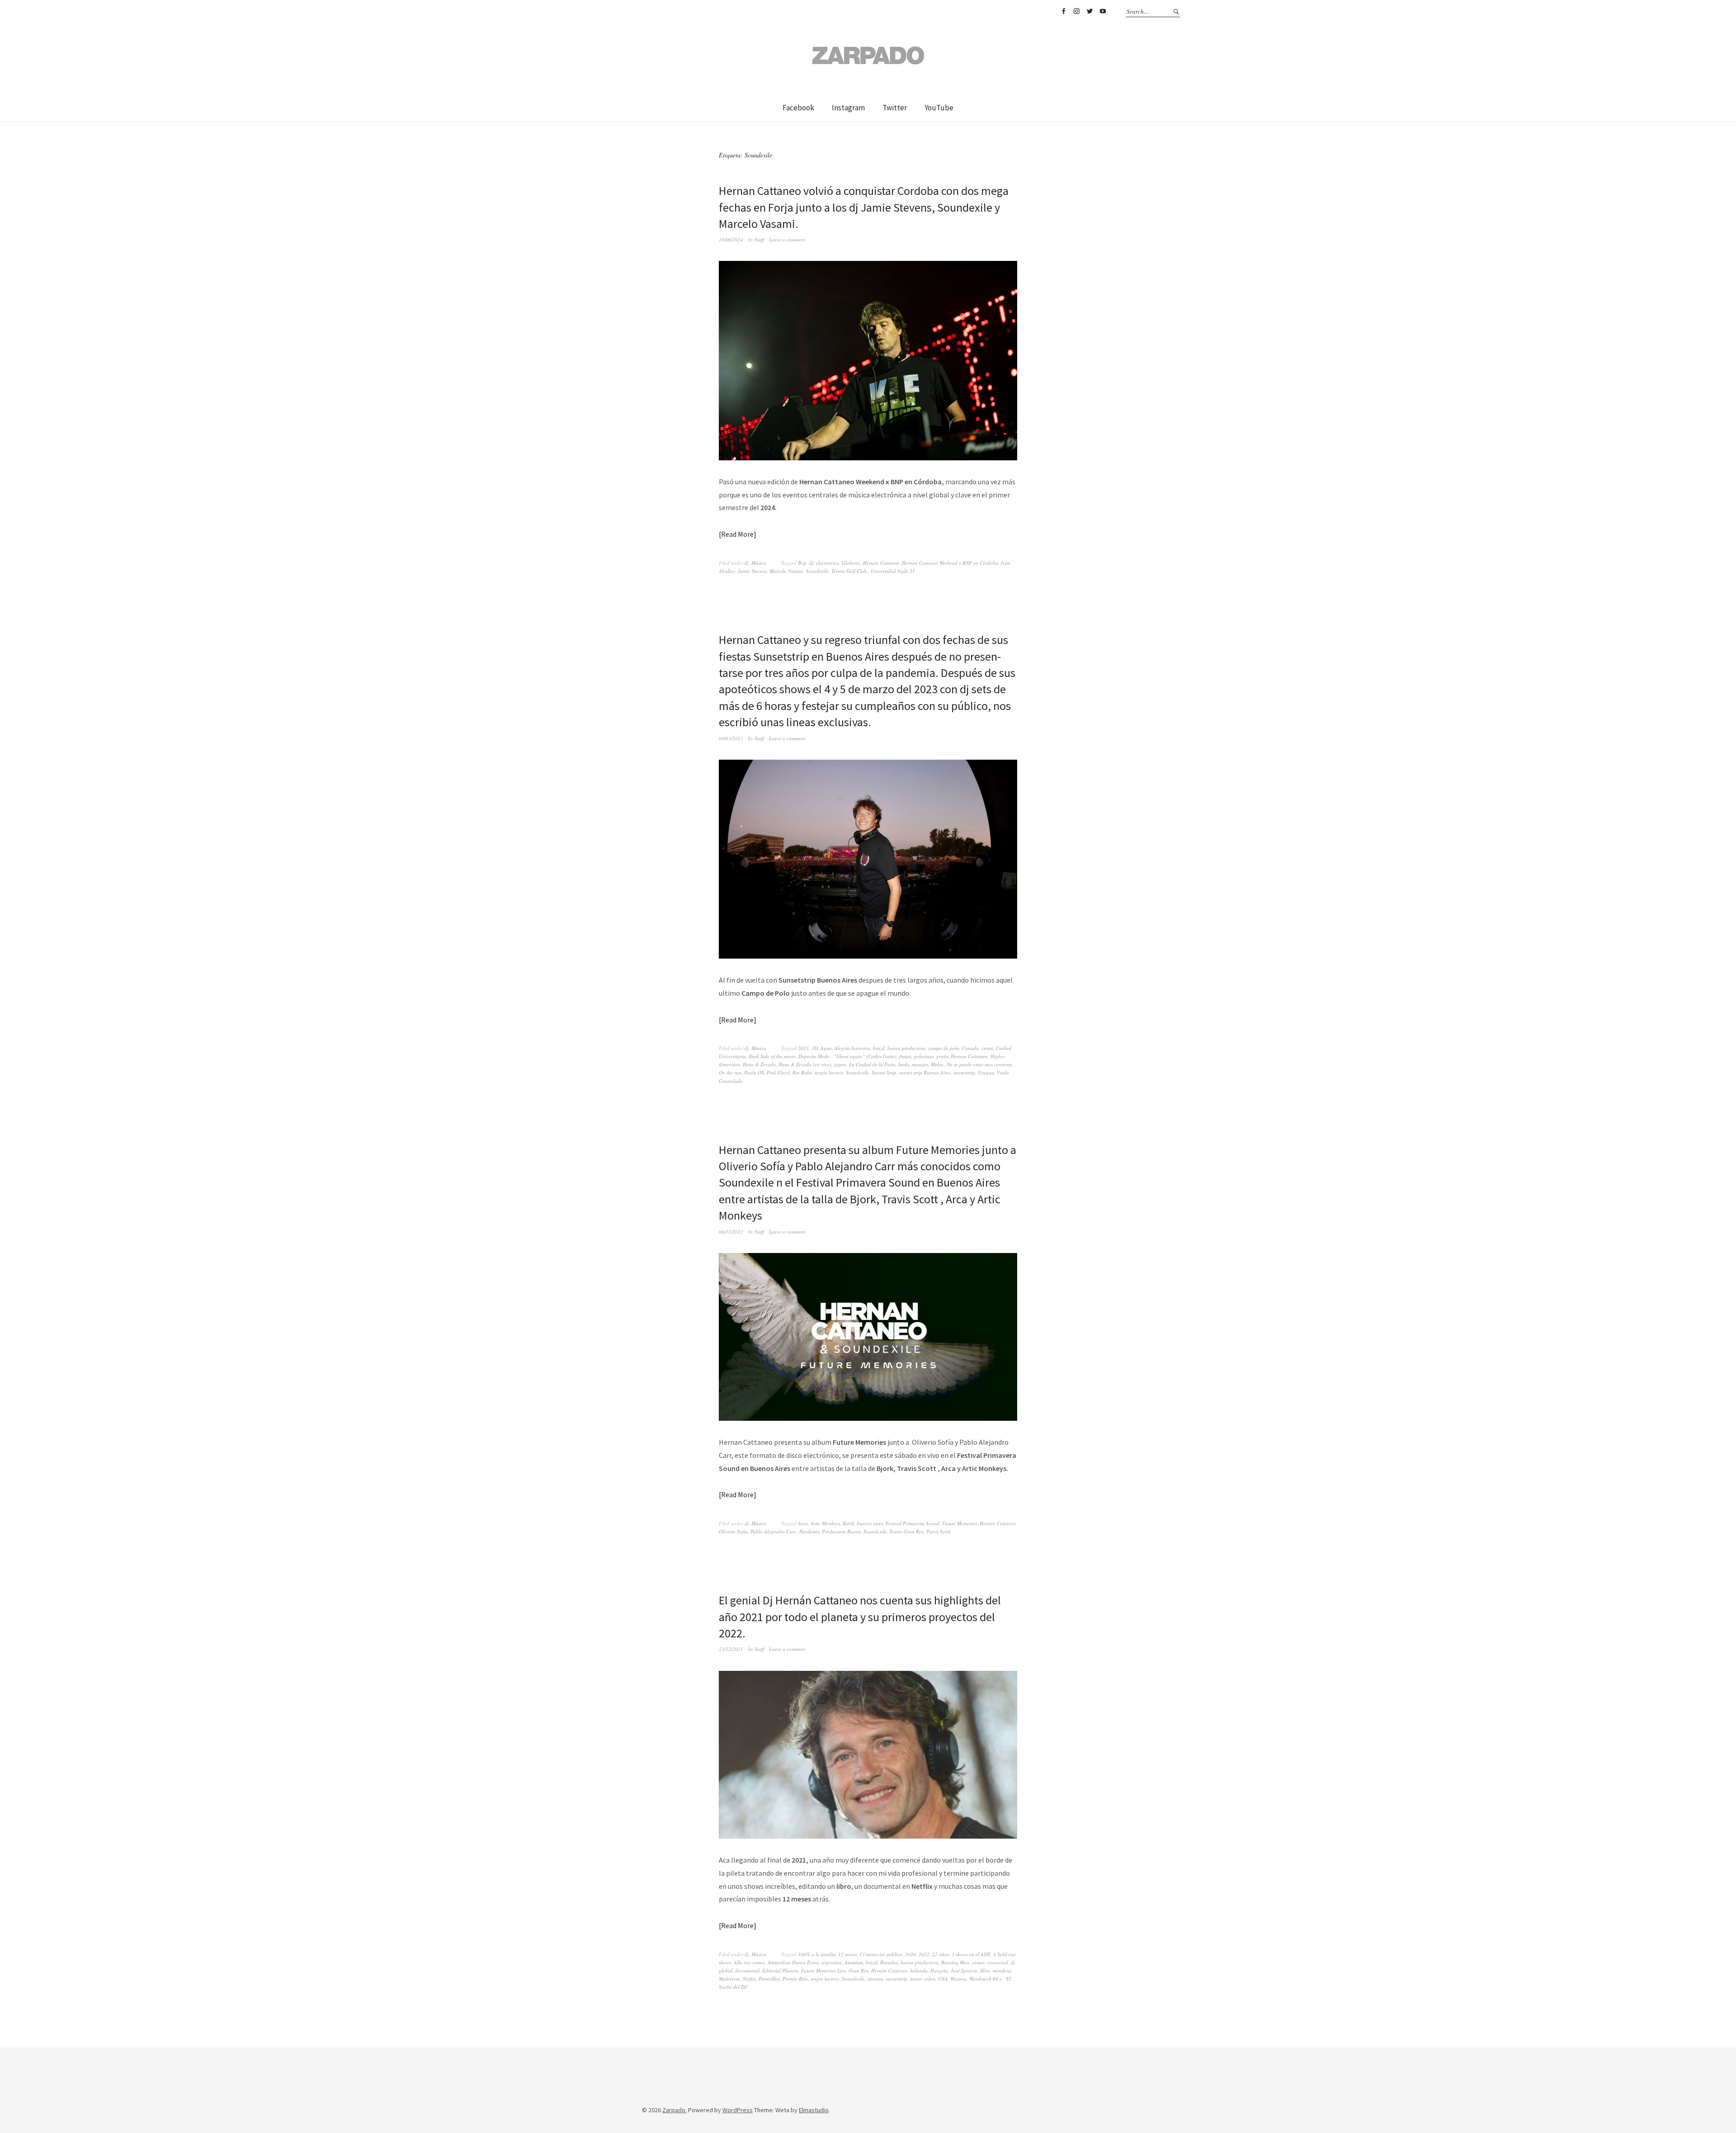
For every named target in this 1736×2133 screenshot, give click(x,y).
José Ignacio (964, 1970)
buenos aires (870, 1523)
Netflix (749, 1979)
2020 (910, 1954)
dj (747, 563)
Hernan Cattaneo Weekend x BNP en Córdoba (950, 563)
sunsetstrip (964, 1072)
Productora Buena (841, 1531)
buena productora (906, 1048)
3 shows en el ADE (971, 1954)
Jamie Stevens (752, 571)
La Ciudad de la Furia (872, 1064)
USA (943, 1979)
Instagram (1076, 11)
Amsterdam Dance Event (793, 1962)
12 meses (847, 1954)
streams (875, 1979)
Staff (759, 239)
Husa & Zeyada (759, 1064)
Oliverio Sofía (733, 1531)
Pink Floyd (778, 1072)
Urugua (986, 1072)
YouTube (1103, 11)
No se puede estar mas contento (979, 1064)
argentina (832, 1962)
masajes (920, 1064)
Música (759, 563)
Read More (737, 534)
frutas (905, 1056)
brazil (879, 1048)
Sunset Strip (884, 1072)
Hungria (939, 1970)
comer (978, 1962)
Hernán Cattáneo (881, 563)
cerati (987, 1048)
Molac (937, 1064)
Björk (848, 1523)
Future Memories (960, 1523)
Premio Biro (795, 1979)
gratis (942, 1056)
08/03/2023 (731, 738)
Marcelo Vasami (786, 571)
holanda (919, 1970)
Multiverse (729, 1979)
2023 (803, 1048)
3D (815, 1048)
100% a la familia (817, 1954)
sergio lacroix (829, 1072)
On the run (730, 1072)
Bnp (802, 563)
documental (747, 1970)
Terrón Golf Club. (850, 571)
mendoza (1002, 1970)
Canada (970, 1048)
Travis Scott (938, 1531)
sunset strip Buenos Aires (925, 1072)
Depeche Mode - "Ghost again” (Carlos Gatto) (847, 1056)
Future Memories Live (823, 1970)
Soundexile (817, 571)
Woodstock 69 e (986, 1979)
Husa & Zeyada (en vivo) (805, 1064)
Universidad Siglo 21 (893, 571)
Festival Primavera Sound (913, 1523)
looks (904, 1064)
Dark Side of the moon (772, 1056)
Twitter (1090, 11)
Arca (803, 1523)
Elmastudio (814, 2110)
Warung (958, 1979)
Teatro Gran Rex (906, 1531)
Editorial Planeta (780, 1970)
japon (840, 1064)
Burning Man (955, 1962)
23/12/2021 (731, 1649)
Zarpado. (675, 2110)
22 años (941, 1954)
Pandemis (809, 1531)
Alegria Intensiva (852, 1048)
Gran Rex (859, 1970)
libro (985, 1970)
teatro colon (923, 1979)
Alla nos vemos (749, 1962)
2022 (924, 1954)
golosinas (924, 1056)
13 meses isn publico (881, 1954)
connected (998, 1962)
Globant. (851, 563)
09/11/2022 (731, 1232)
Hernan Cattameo (969, 1056)
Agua (826, 1048)
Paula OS (754, 1072)
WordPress (738, 2110)
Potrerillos (769, 1979)
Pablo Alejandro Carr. (774, 1531)
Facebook (1063, 11)
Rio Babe (802, 1072)
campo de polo (944, 1048)
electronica (828, 563)
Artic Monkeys (825, 1523)
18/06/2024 (731, 239)
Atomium (854, 1962)
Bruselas (889, 1962)
